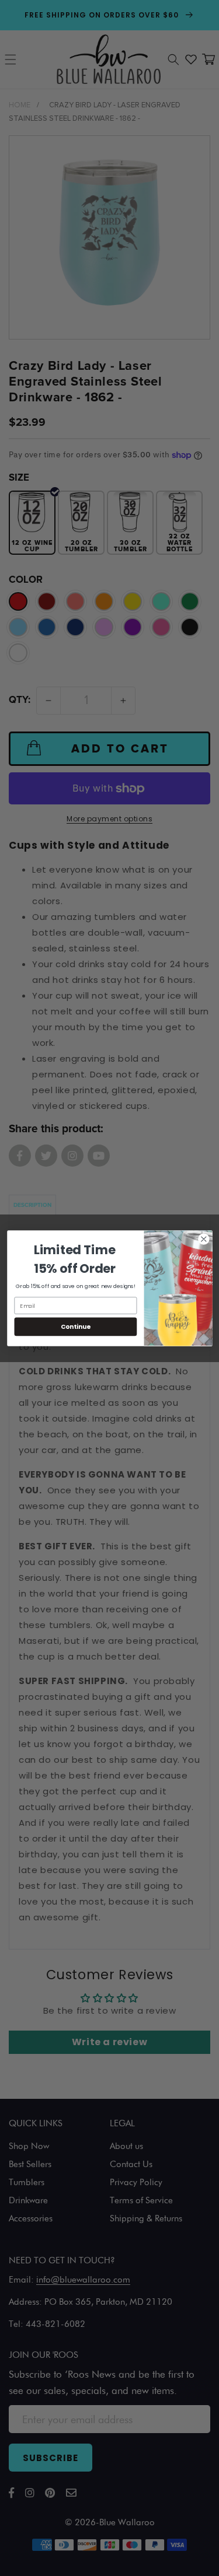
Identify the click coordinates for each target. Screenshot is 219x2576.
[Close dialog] (204, 1239)
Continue (75, 1326)
